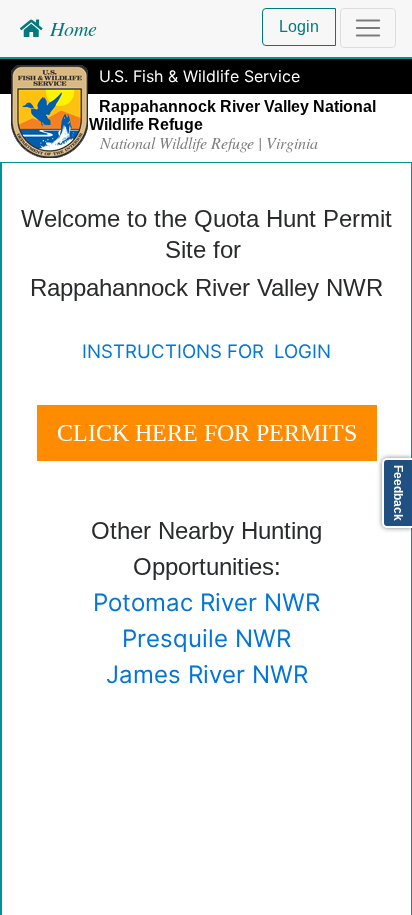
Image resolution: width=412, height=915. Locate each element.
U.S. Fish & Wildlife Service (199, 76)
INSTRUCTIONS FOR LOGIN (206, 351)
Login (299, 26)
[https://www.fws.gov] (49, 110)
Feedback (398, 493)
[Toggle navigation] (368, 28)
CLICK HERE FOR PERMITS (207, 433)
